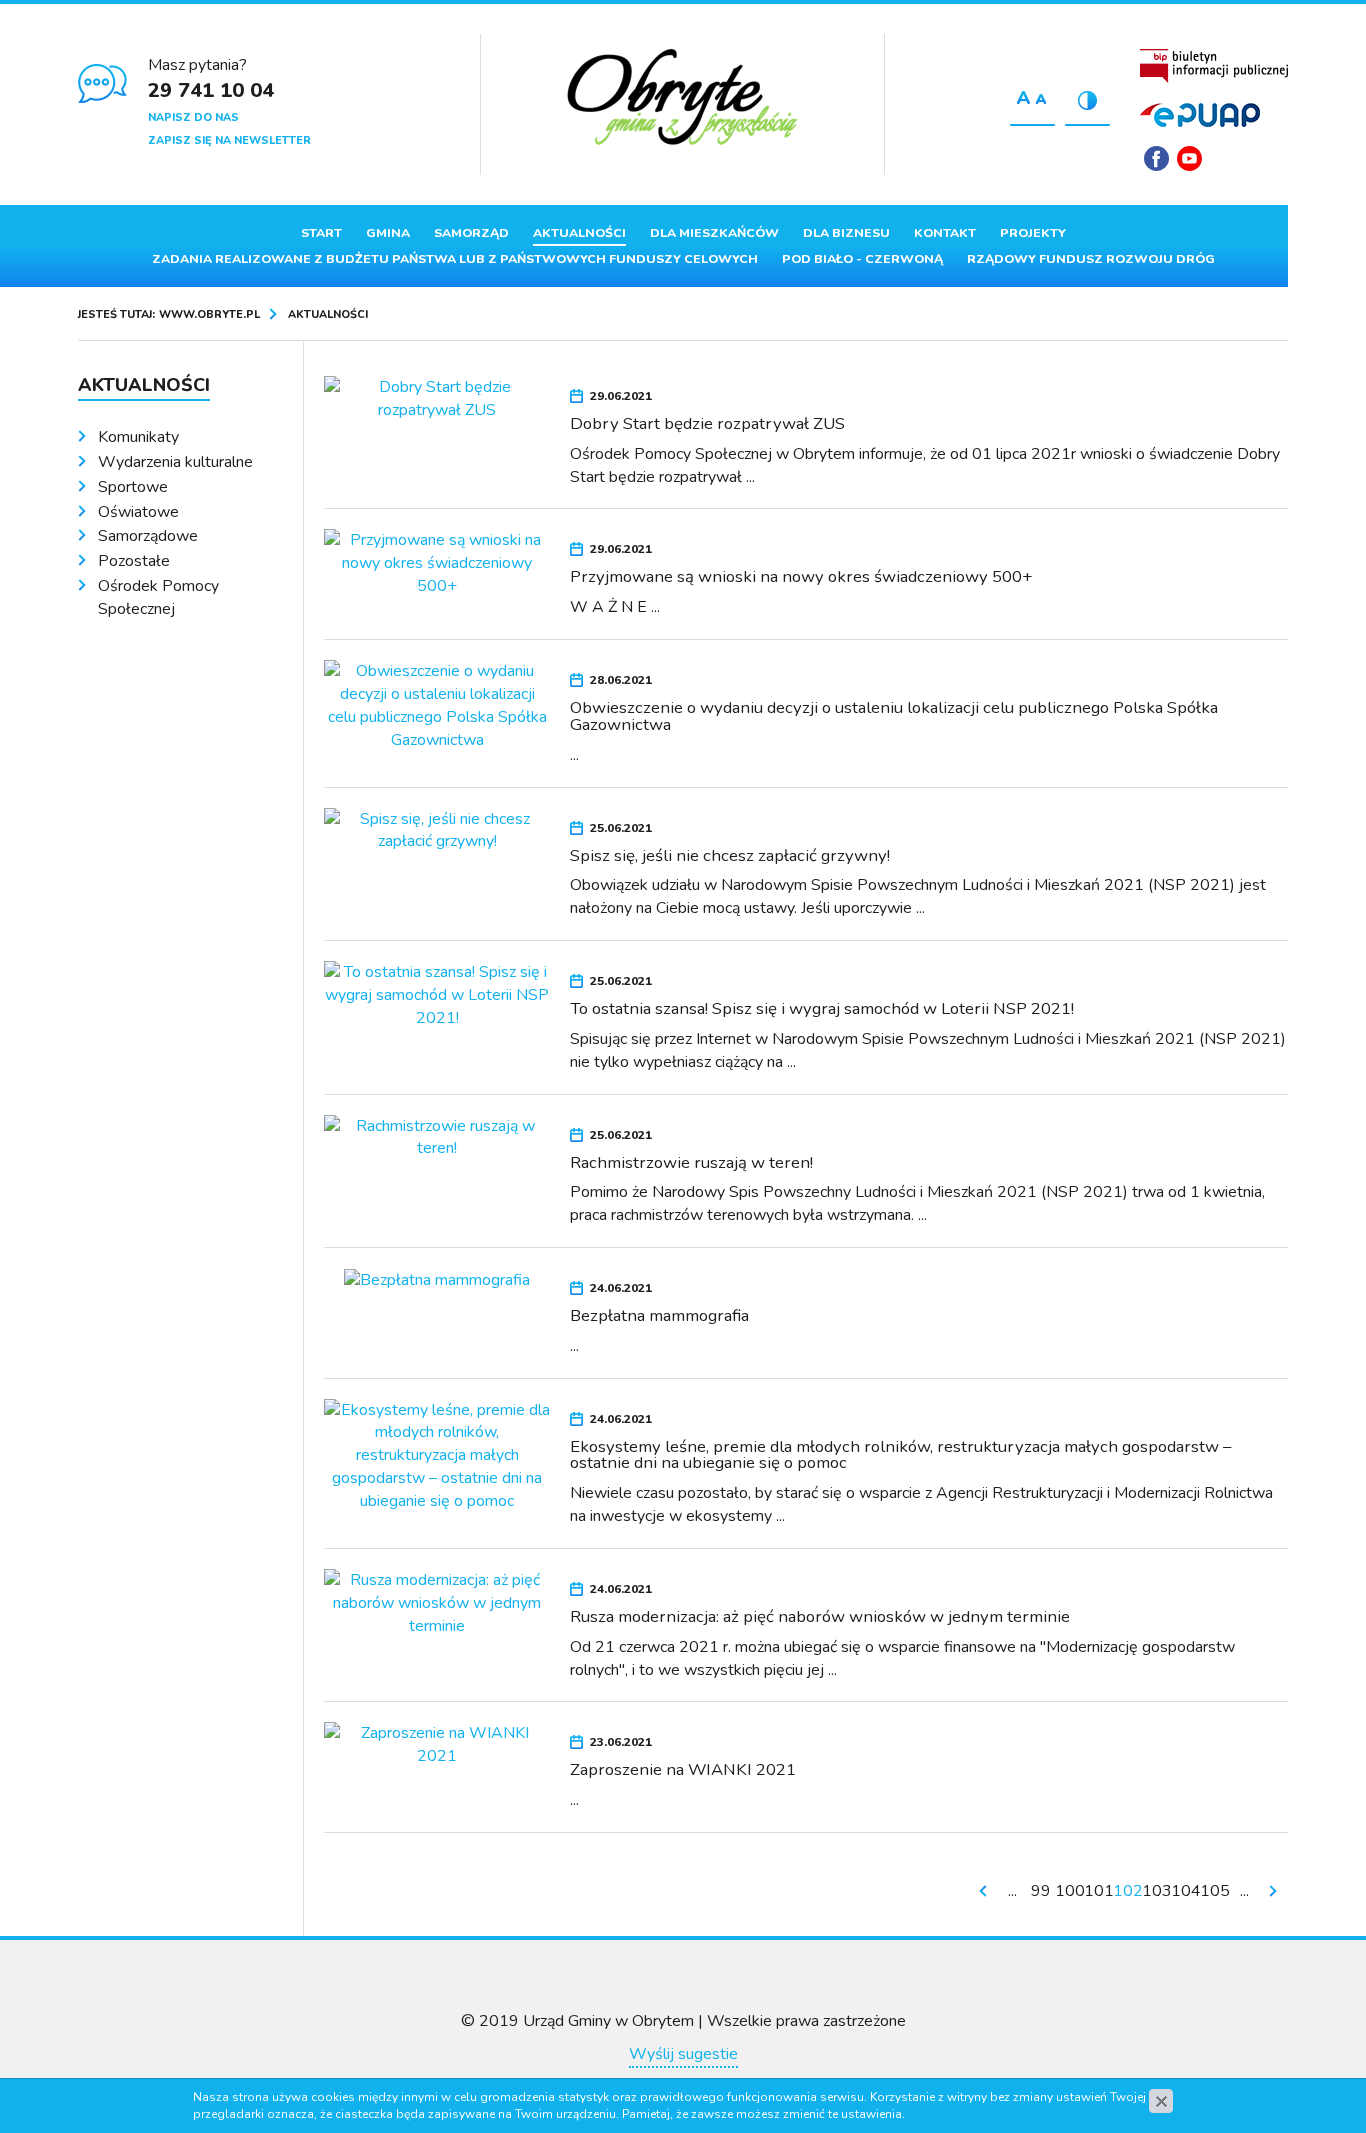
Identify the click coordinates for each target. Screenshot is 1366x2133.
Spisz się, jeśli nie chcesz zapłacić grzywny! (730, 855)
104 (1186, 1891)
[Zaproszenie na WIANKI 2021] (437, 1744)
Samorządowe (148, 536)
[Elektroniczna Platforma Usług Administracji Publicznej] (1200, 115)
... (1012, 1891)
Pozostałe (134, 561)
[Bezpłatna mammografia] (437, 1279)
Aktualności (579, 233)
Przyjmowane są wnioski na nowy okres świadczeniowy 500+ (801, 576)
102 (1128, 1891)
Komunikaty (138, 437)
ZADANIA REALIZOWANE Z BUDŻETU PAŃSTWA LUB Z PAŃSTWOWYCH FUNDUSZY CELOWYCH (455, 259)
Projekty (1033, 233)
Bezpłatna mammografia (659, 1315)
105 (1215, 1891)
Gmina (388, 233)
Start (321, 233)
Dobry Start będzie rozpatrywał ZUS (707, 423)
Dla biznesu (846, 233)
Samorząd (471, 233)
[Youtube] (1189, 158)
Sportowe (133, 487)
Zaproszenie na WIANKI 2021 (683, 1769)
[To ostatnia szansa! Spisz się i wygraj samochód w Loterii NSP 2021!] (437, 994)
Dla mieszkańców (714, 233)
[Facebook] (1156, 158)
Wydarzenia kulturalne (175, 462)
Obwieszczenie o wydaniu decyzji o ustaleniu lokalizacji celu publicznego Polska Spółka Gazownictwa (894, 716)
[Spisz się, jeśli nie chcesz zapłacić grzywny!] (437, 829)
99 (1041, 1891)
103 (1157, 1891)
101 (1099, 1891)
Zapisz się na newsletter (229, 140)
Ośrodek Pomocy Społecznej (158, 597)
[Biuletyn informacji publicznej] (1214, 66)
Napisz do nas (193, 117)
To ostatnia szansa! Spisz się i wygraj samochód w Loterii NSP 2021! (822, 1008)
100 (1070, 1891)
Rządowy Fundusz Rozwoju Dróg (1091, 259)
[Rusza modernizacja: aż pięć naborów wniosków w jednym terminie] (437, 1602)
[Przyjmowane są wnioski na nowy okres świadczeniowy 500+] (437, 563)
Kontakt (945, 233)
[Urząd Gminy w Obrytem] (682, 99)
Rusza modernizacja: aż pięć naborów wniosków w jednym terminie (820, 1616)
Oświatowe (138, 512)
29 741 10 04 (211, 90)
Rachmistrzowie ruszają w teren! (691, 1162)
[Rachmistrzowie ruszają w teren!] (437, 1136)
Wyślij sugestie (683, 2054)
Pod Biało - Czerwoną (862, 259)
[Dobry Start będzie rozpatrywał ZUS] (437, 398)
